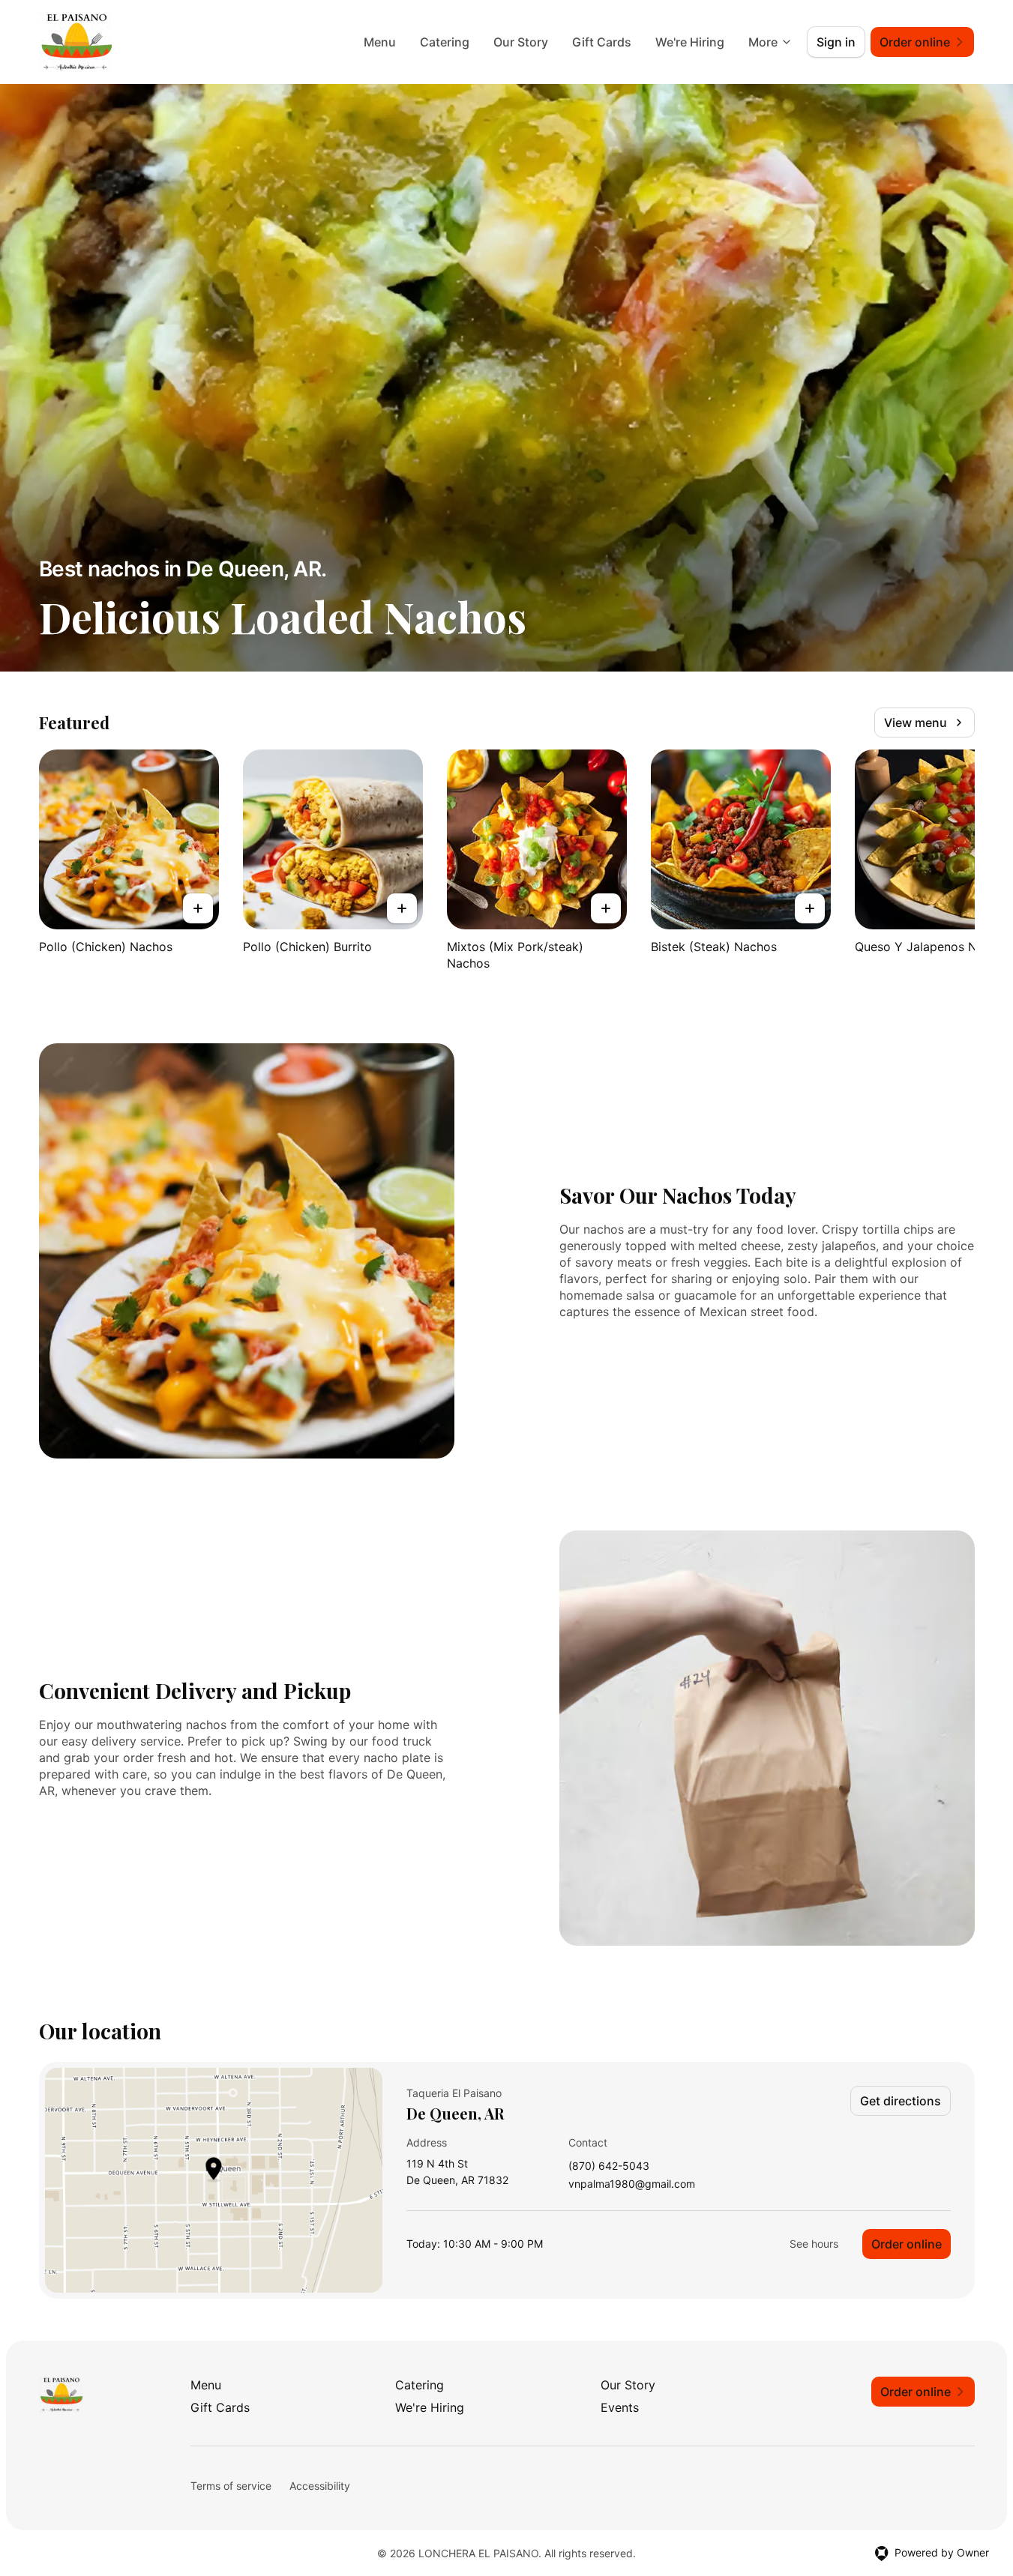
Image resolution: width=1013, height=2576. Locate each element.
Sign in (836, 42)
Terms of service (231, 2486)
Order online (907, 2244)
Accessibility (320, 2486)
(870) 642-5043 (609, 2166)
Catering (445, 42)
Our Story (521, 42)
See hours (814, 2244)
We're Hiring (690, 42)
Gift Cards (602, 42)
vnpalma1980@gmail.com (632, 2184)
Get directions (901, 2101)
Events (620, 2407)
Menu (380, 42)
